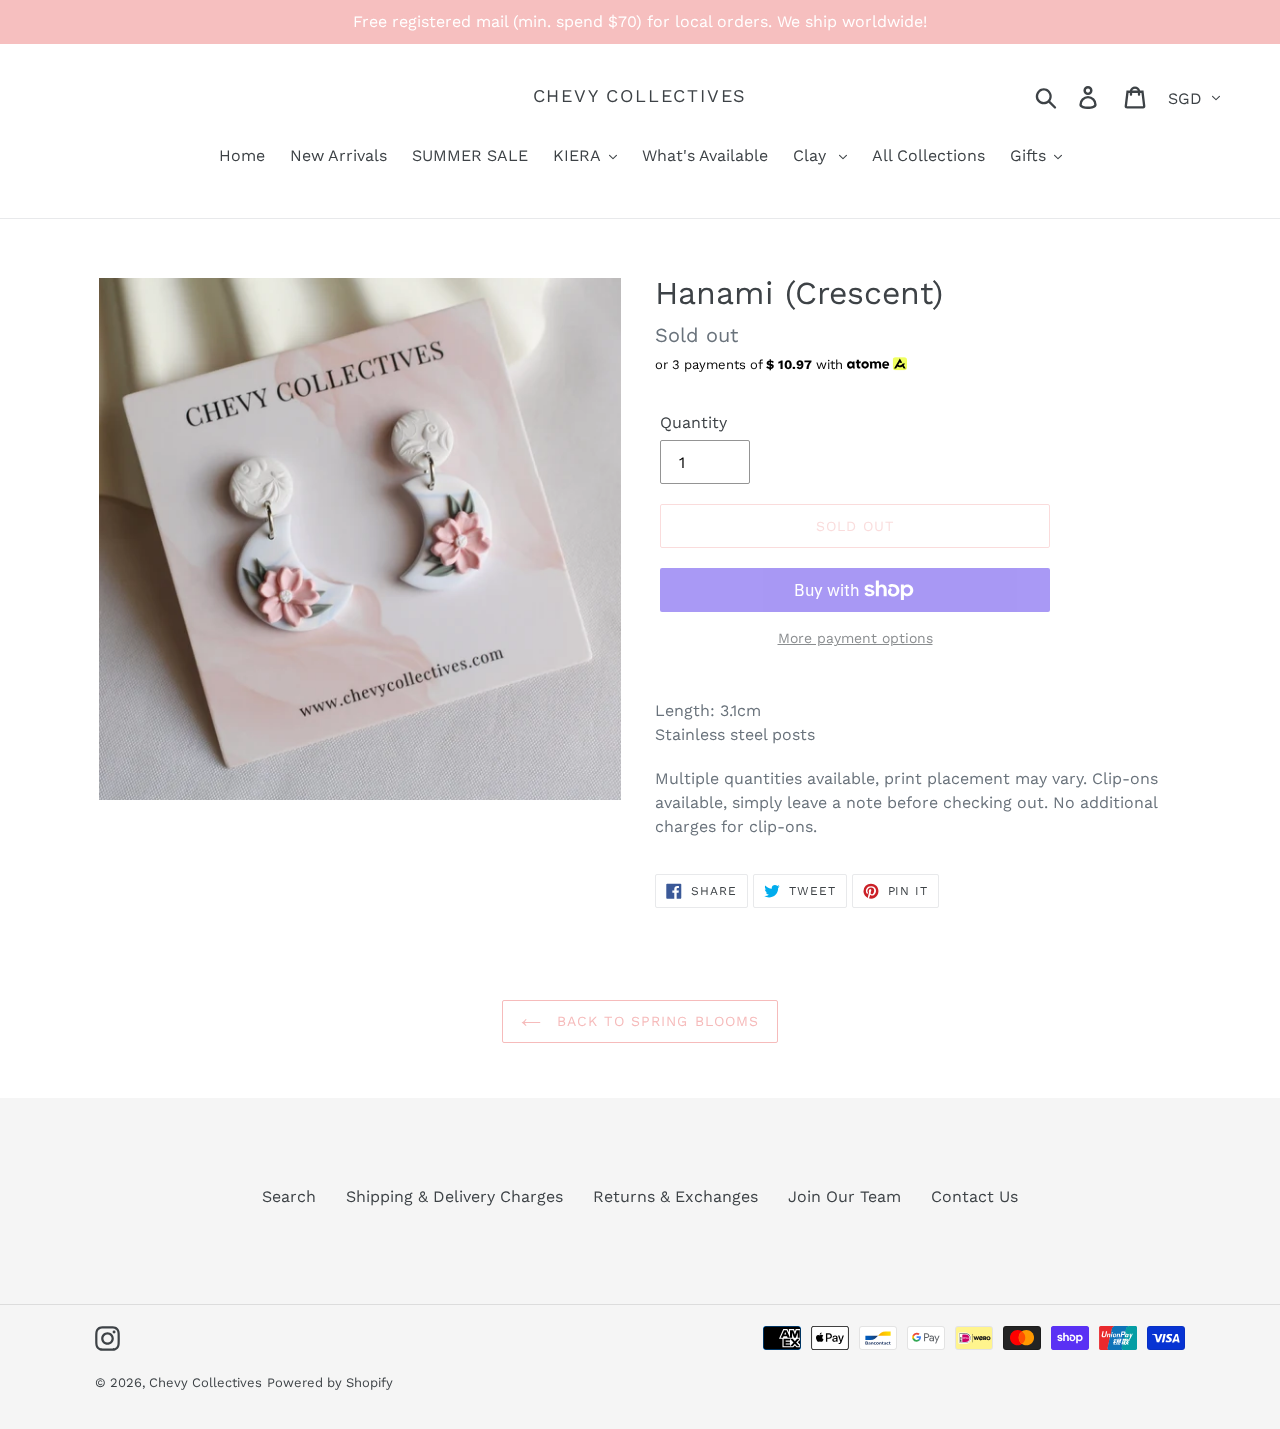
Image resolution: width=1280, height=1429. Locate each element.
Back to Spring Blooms (655, 1021)
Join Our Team (844, 1196)
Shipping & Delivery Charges (454, 1196)
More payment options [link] (855, 638)
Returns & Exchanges (675, 1196)
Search (289, 1196)
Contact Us (974, 1196)
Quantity (693, 422)
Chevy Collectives (640, 95)
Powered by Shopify (330, 1382)
